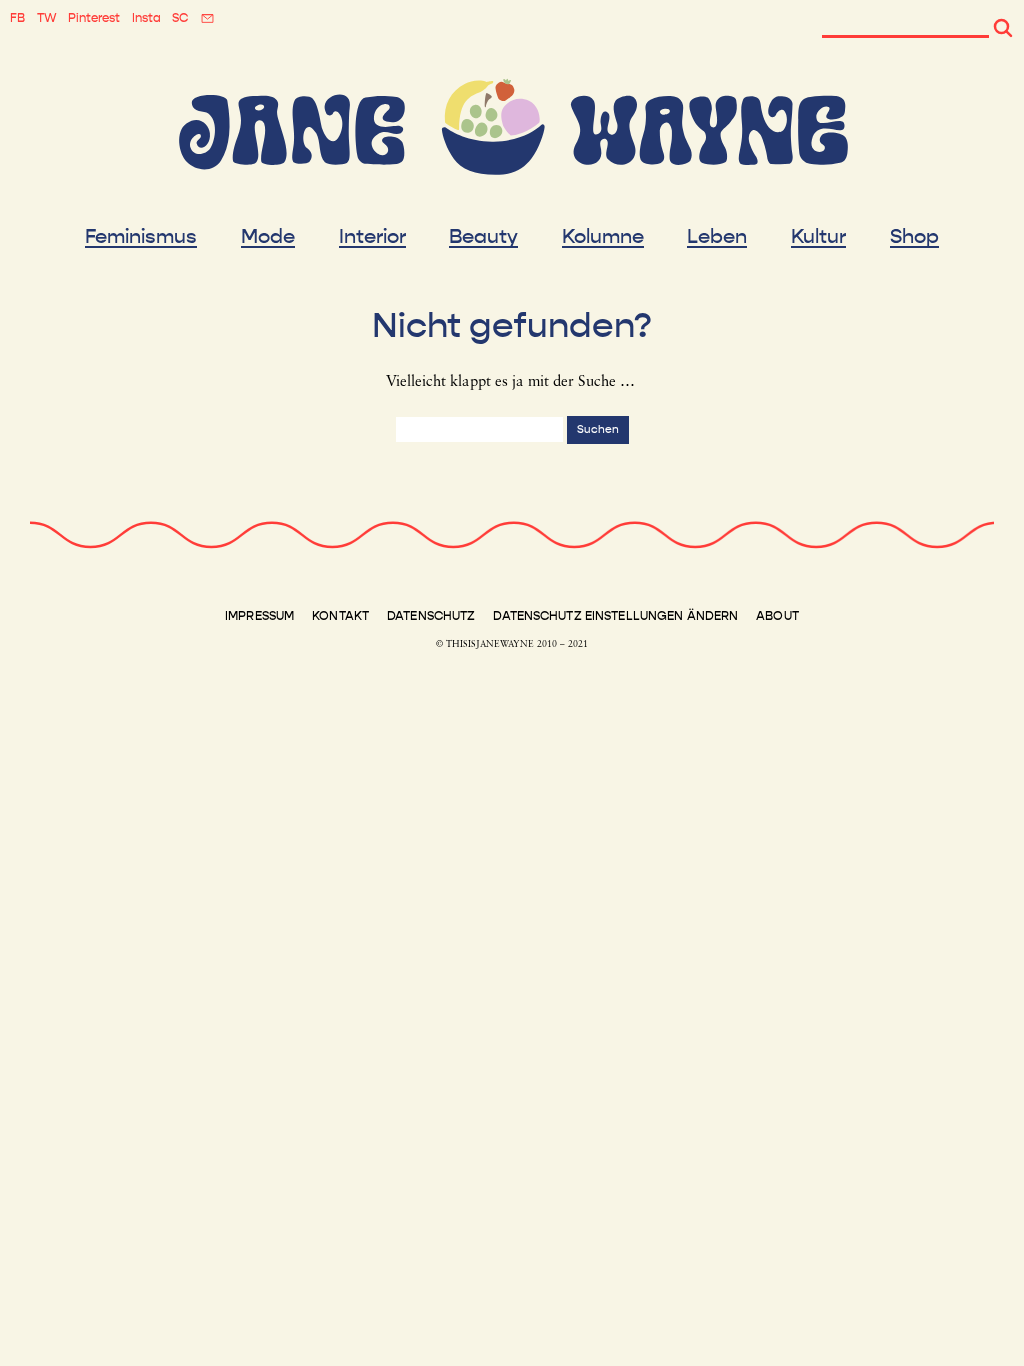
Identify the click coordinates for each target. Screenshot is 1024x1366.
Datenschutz (431, 616)
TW (47, 18)
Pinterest (94, 18)
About (777, 616)
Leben (717, 237)
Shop (914, 237)
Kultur (818, 237)
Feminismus (141, 237)
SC (180, 18)
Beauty (483, 237)
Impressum (259, 616)
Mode (268, 237)
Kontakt (340, 616)
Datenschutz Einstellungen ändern (615, 616)
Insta (146, 18)
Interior (372, 237)
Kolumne (603, 237)
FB (17, 18)
